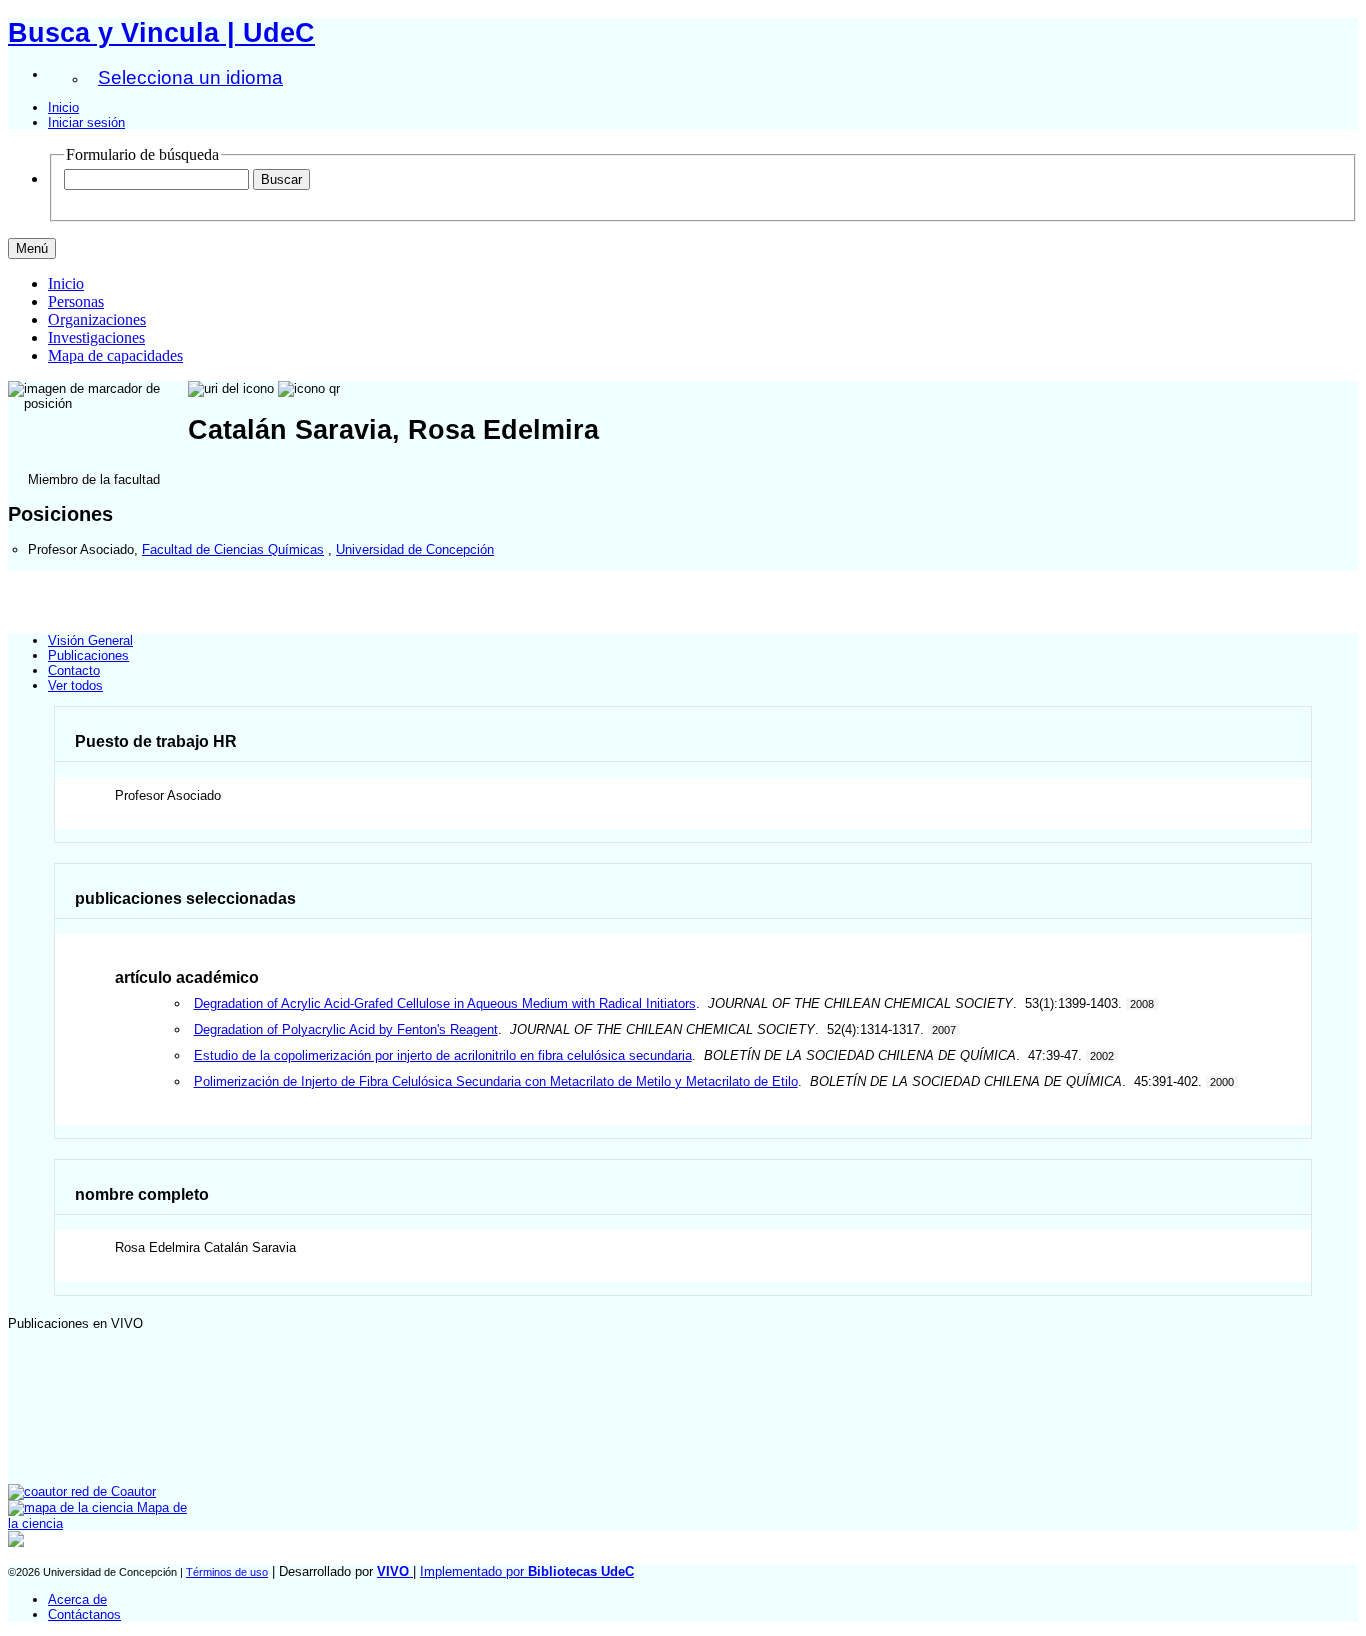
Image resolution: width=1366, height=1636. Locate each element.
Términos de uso (227, 1572)
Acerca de (77, 1599)
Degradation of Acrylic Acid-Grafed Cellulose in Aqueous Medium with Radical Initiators (445, 1003)
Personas (76, 301)
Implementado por (527, 1571)
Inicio (63, 107)
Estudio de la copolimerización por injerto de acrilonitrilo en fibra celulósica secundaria (443, 1055)
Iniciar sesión (86, 122)
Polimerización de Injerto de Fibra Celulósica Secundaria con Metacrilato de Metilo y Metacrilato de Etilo (496, 1081)
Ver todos (75, 685)
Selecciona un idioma (190, 77)
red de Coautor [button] (111, 1491)
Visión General (90, 640)
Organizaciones (97, 319)
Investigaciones (96, 337)
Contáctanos (84, 1614)
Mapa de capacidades (115, 355)
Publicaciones (88, 655)
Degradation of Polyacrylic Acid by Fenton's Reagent (346, 1029)
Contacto (74, 670)
